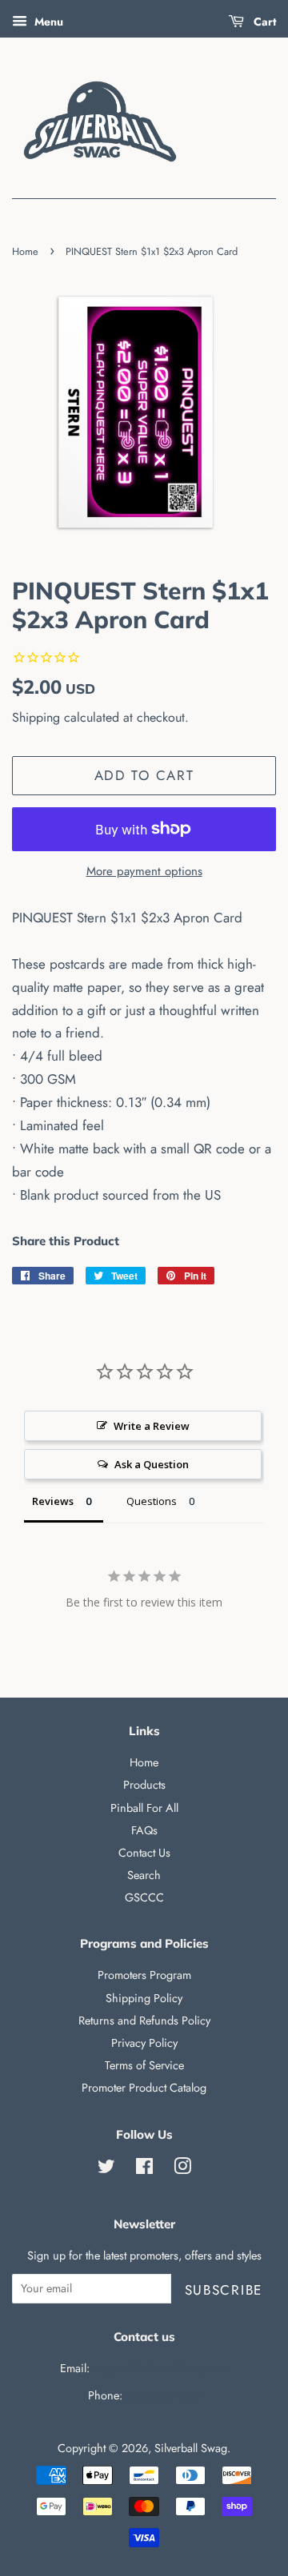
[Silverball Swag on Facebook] (144, 2169)
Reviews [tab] (53, 1501)
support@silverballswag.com (161, 2368)
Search (144, 1875)
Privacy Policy (144, 2043)
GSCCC (144, 1897)
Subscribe (224, 2290)
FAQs (144, 1830)
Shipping (36, 717)
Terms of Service (144, 2065)
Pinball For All (144, 1808)
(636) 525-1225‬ (163, 2395)
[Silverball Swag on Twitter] (106, 2169)
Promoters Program (144, 1975)
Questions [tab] (152, 1501)
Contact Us (144, 1853)
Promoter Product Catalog (144, 2088)
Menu (47, 22)
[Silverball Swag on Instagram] (182, 2169)
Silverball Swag (191, 2448)
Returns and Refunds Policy (144, 2021)
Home (25, 251)
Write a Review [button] (152, 1426)
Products (144, 1785)
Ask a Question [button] (152, 1464)
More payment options (144, 871)
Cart (263, 22)
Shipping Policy (144, 1998)
